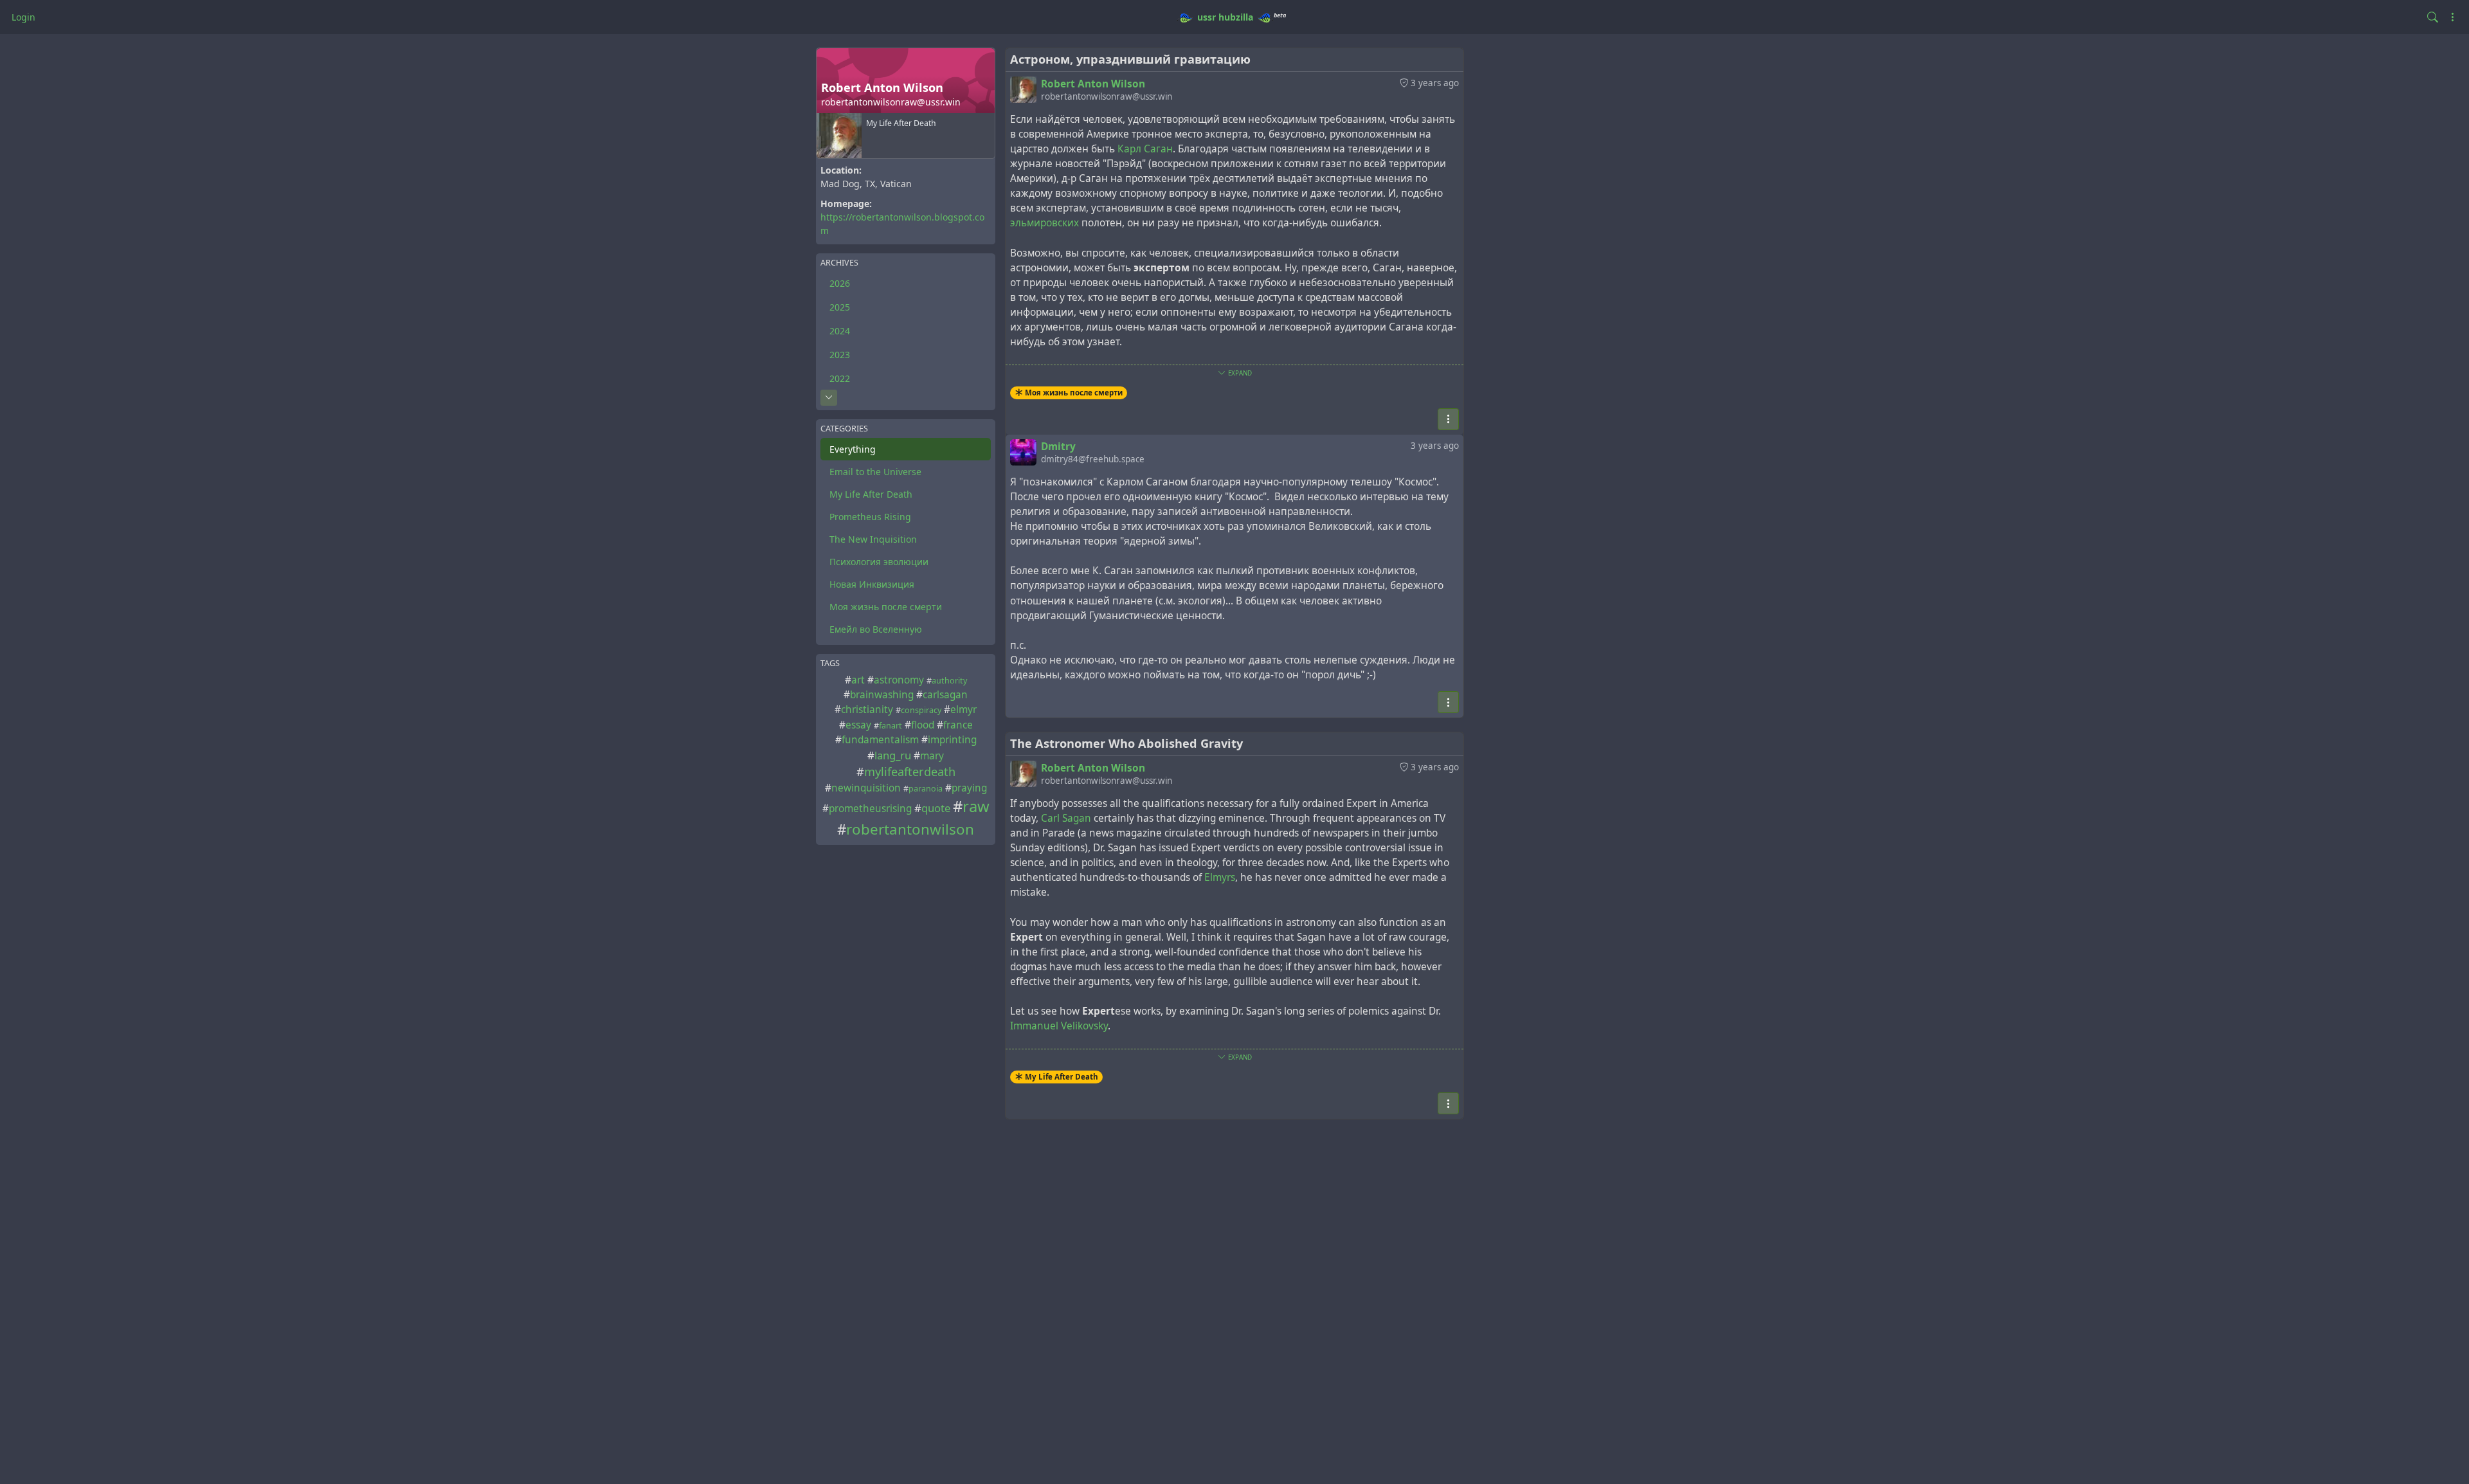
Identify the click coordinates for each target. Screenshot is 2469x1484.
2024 (840, 331)
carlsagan (945, 695)
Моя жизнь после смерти (886, 607)
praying (969, 788)
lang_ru (893, 755)
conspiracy (921, 710)
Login (23, 17)
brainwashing (882, 695)
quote (936, 808)
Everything (853, 449)
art (858, 680)
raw (976, 806)
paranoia (926, 789)
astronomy (899, 680)
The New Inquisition (873, 539)
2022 (840, 378)
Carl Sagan (1066, 818)
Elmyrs (1220, 877)
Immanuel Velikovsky (1059, 1026)
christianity (867, 710)
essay (858, 725)
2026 (840, 283)
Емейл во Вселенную (876, 629)
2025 (840, 307)
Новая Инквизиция (872, 584)
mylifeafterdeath (910, 772)
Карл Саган (1145, 149)
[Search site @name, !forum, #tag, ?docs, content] (2433, 17)
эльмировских (1045, 223)
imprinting (952, 740)
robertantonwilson (910, 829)
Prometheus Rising (870, 517)
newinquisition (866, 788)
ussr (1207, 17)
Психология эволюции (879, 562)
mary (932, 756)
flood (923, 725)
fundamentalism (880, 740)
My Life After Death (871, 494)
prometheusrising (870, 809)
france (958, 725)
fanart (891, 726)
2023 (840, 355)
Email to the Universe (875, 472)
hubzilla (1236, 17)
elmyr (963, 710)
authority (949, 681)
